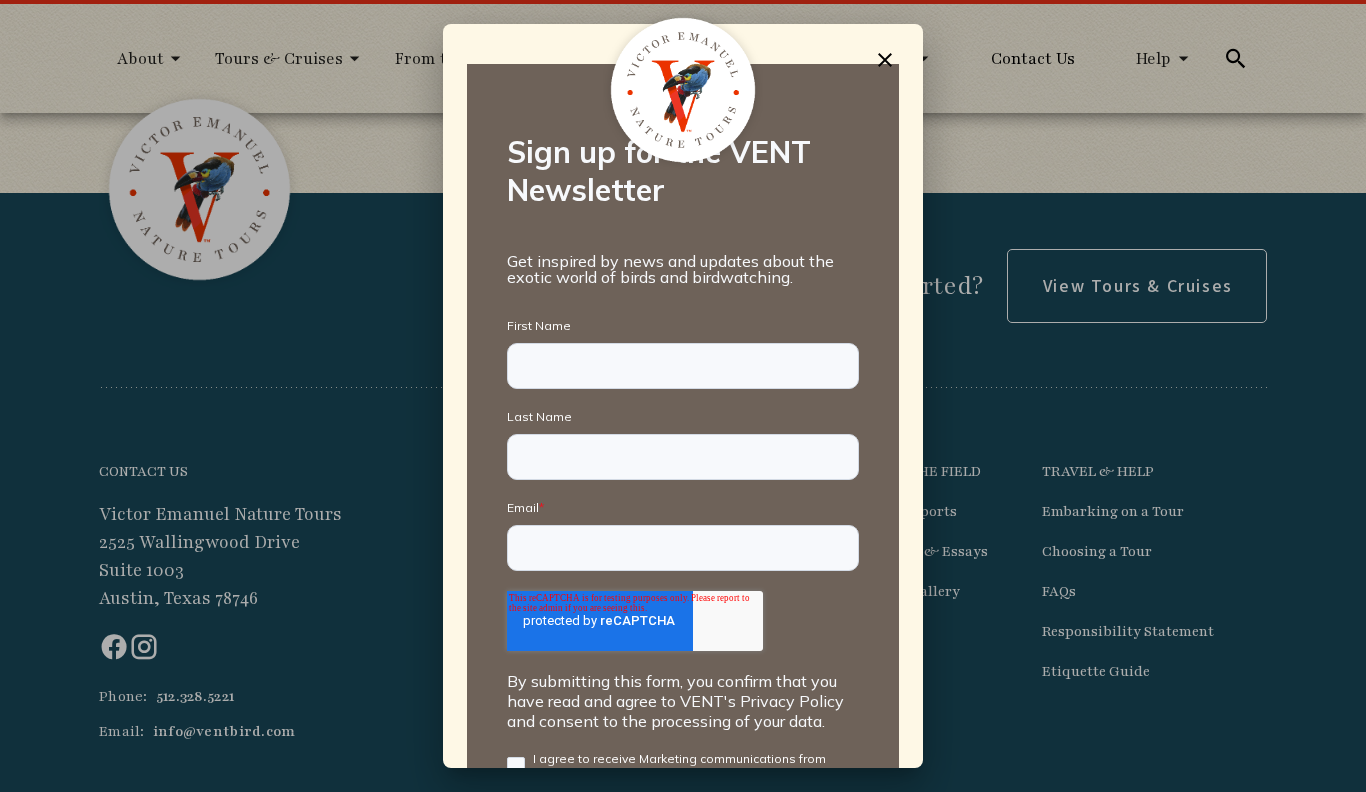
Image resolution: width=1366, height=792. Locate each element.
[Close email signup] (884, 60)
